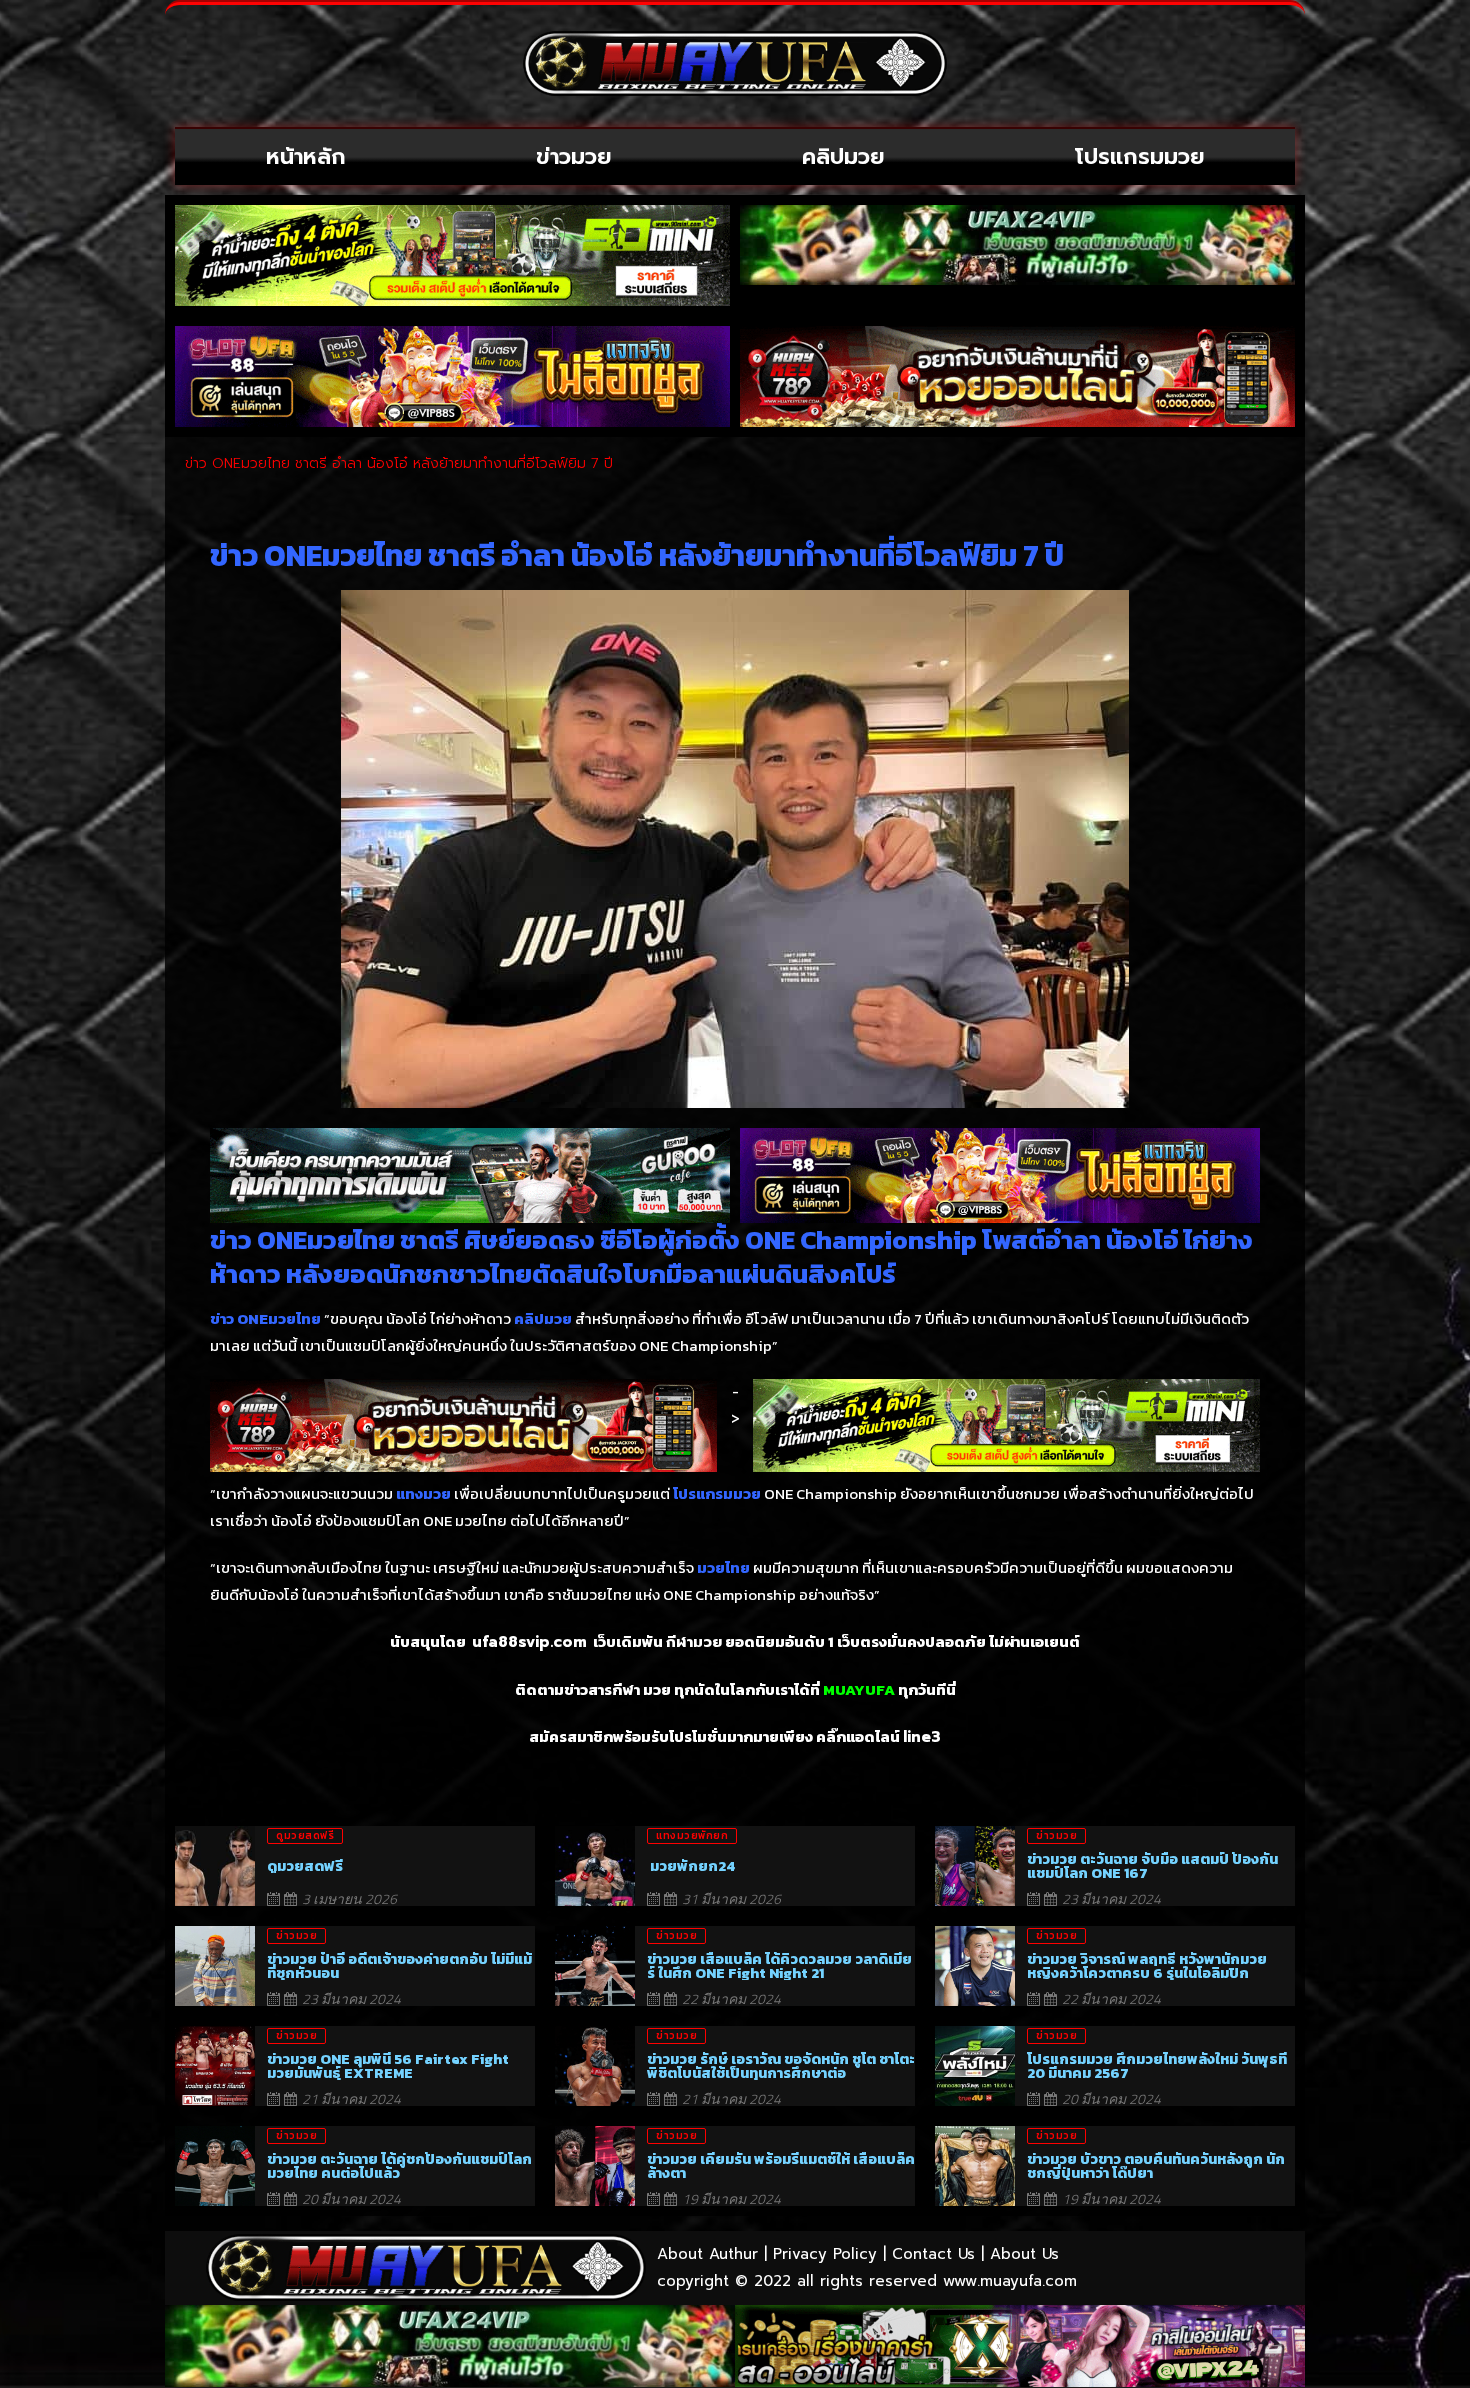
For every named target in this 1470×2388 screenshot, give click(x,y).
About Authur (707, 2254)
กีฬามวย (694, 1642)
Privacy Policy (825, 2254)
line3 (922, 1737)
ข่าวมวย (574, 156)
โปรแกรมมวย (1140, 156)
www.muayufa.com (1010, 2281)
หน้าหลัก (306, 156)
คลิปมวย (843, 156)
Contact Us (933, 2254)
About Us (1024, 2254)
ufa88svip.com (529, 1642)
